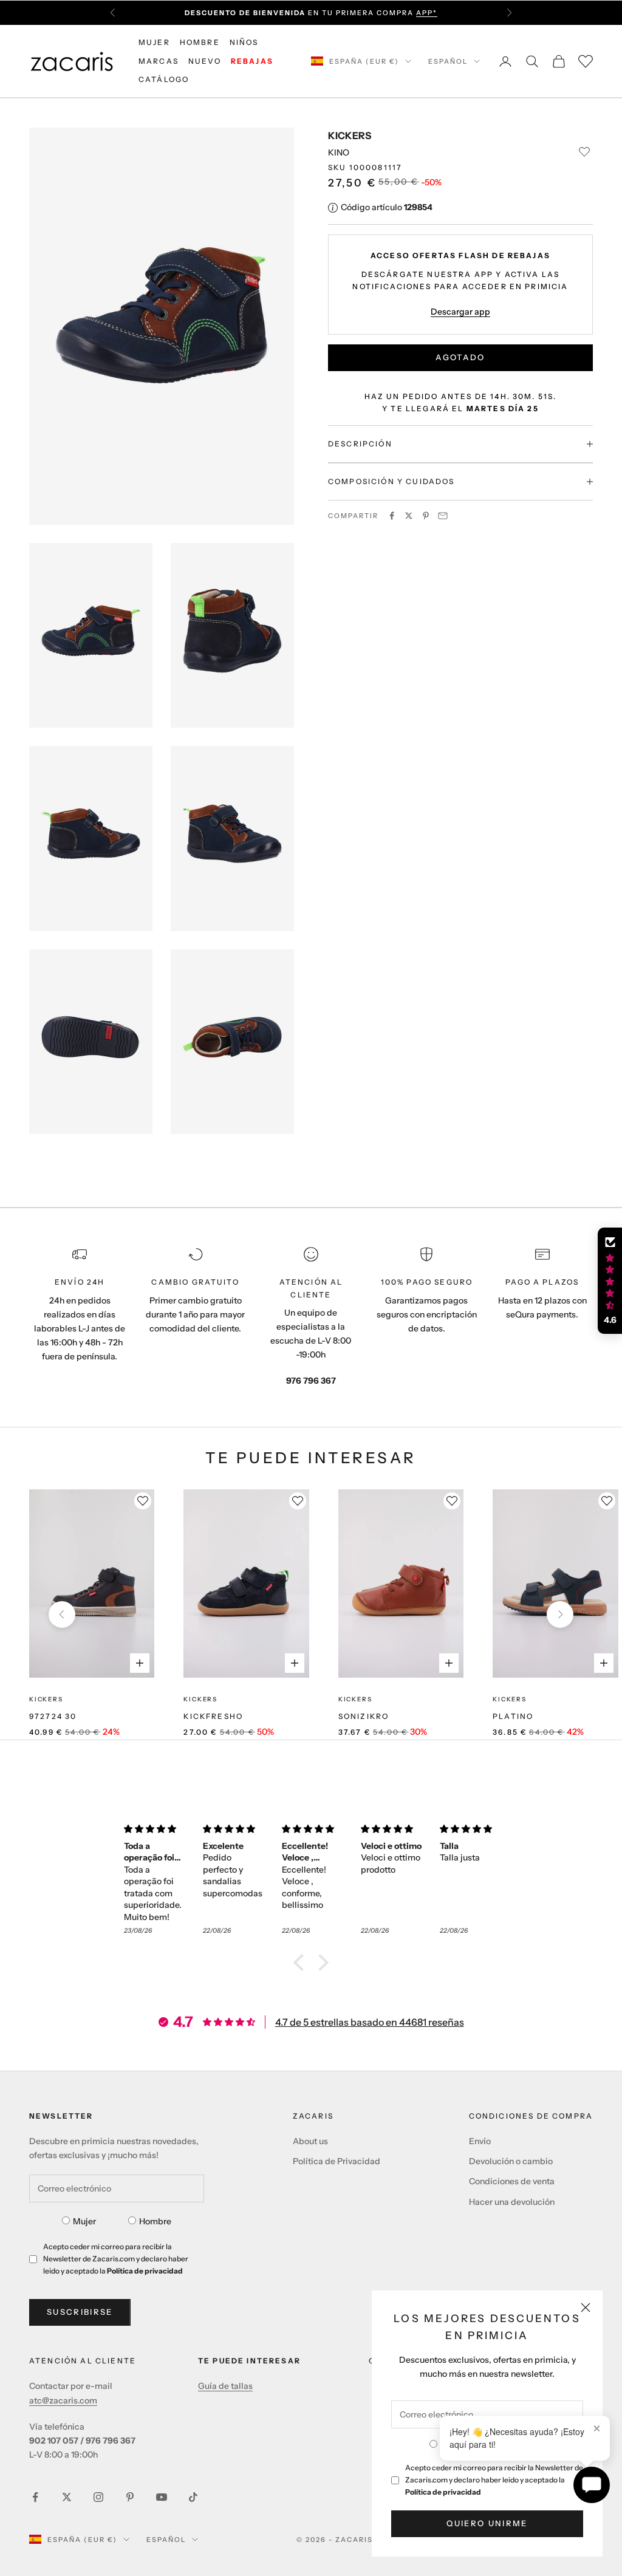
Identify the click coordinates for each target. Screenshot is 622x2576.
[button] (302, 1963)
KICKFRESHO (213, 1716)
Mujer (84, 2221)
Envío (480, 2141)
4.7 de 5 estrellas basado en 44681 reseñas (370, 2022)
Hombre (155, 2221)
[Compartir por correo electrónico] (443, 516)
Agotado (460, 357)
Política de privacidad (443, 2492)
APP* (427, 8)
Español (448, 61)
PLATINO (513, 1716)
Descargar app (460, 312)
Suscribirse (80, 2312)
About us (310, 2141)
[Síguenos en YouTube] (162, 2497)
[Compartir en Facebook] (392, 516)
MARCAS (159, 61)
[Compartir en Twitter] (409, 516)
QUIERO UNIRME (487, 2523)
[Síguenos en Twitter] (67, 2497)
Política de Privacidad (337, 2161)
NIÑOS (244, 42)
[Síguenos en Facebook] (35, 2497)
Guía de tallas (225, 2386)
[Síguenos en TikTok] (193, 2497)
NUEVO (205, 61)
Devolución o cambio (511, 2161)
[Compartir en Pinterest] (426, 516)
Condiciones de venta (512, 2181)
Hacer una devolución (512, 2202)
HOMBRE (200, 42)
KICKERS (350, 135)
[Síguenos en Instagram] (98, 2497)
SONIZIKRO (364, 1716)
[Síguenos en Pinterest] (130, 2497)
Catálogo (164, 79)
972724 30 (53, 1716)
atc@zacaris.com (63, 2400)
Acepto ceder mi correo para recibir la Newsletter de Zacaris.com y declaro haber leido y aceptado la (494, 2480)
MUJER (154, 42)
